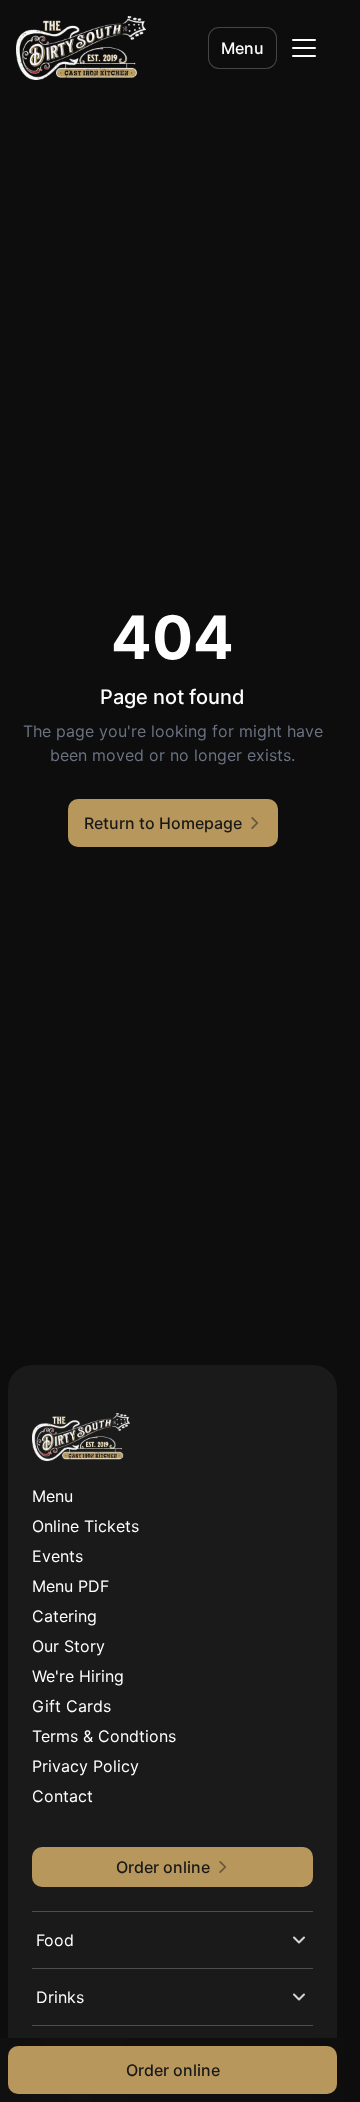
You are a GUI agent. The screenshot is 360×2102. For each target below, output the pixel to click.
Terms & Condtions (104, 1736)
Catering (64, 1616)
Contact (62, 1796)
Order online (173, 2070)
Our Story (68, 1646)
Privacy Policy (85, 1766)
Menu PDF (70, 1586)
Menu (242, 48)
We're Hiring (78, 1676)
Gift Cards (71, 1706)
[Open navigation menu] (304, 48)
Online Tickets (85, 1526)
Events (57, 1556)
